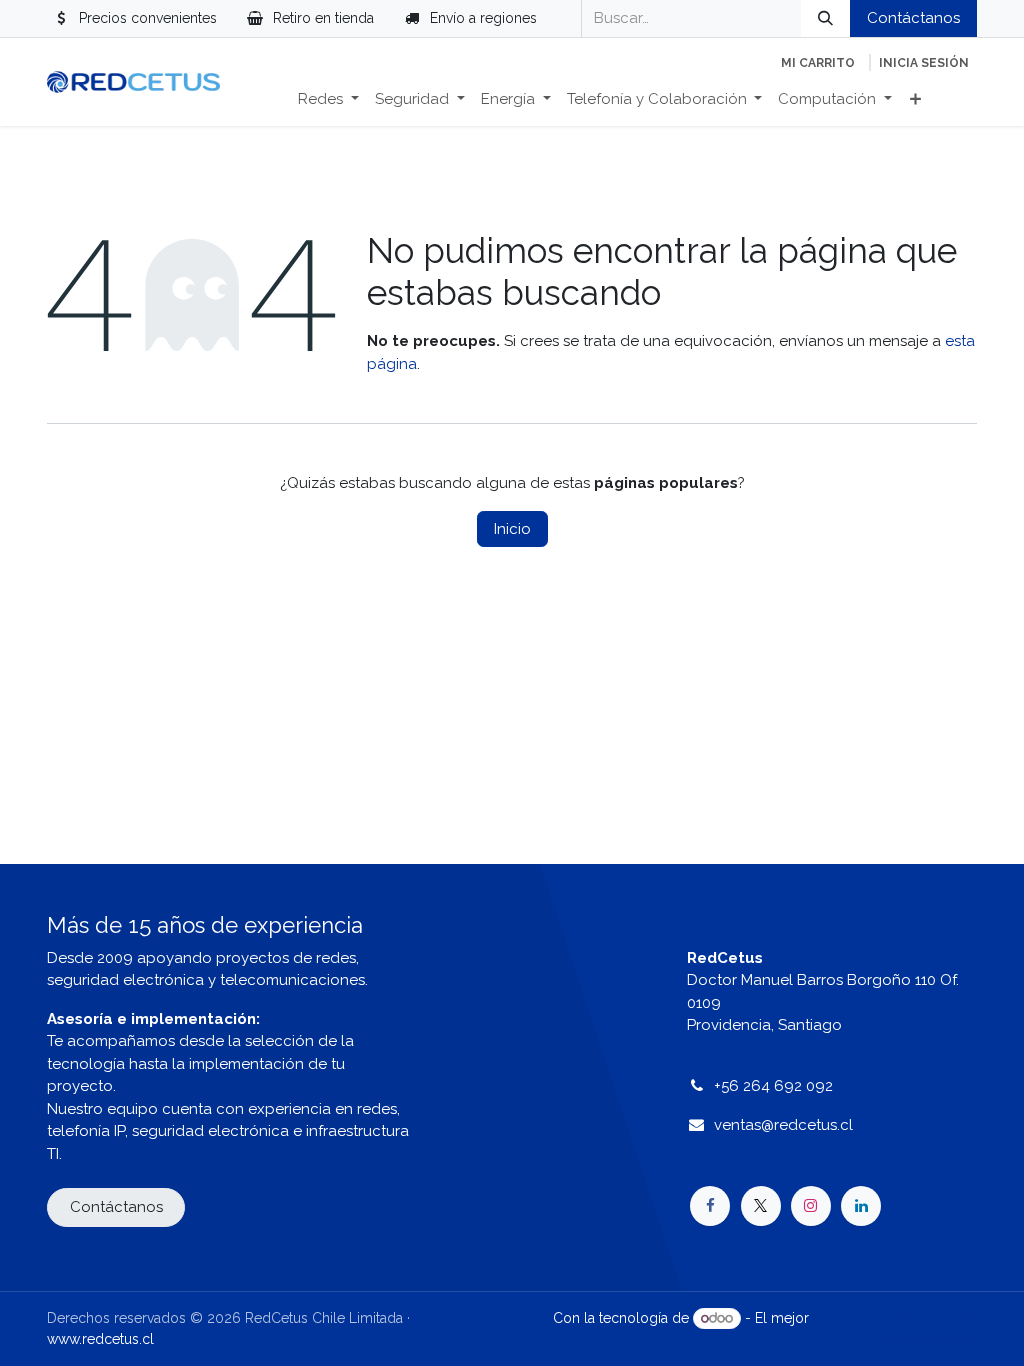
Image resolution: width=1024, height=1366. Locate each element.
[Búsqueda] (825, 18)
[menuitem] (328, 99)
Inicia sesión (924, 63)
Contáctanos (913, 18)
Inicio (512, 529)
